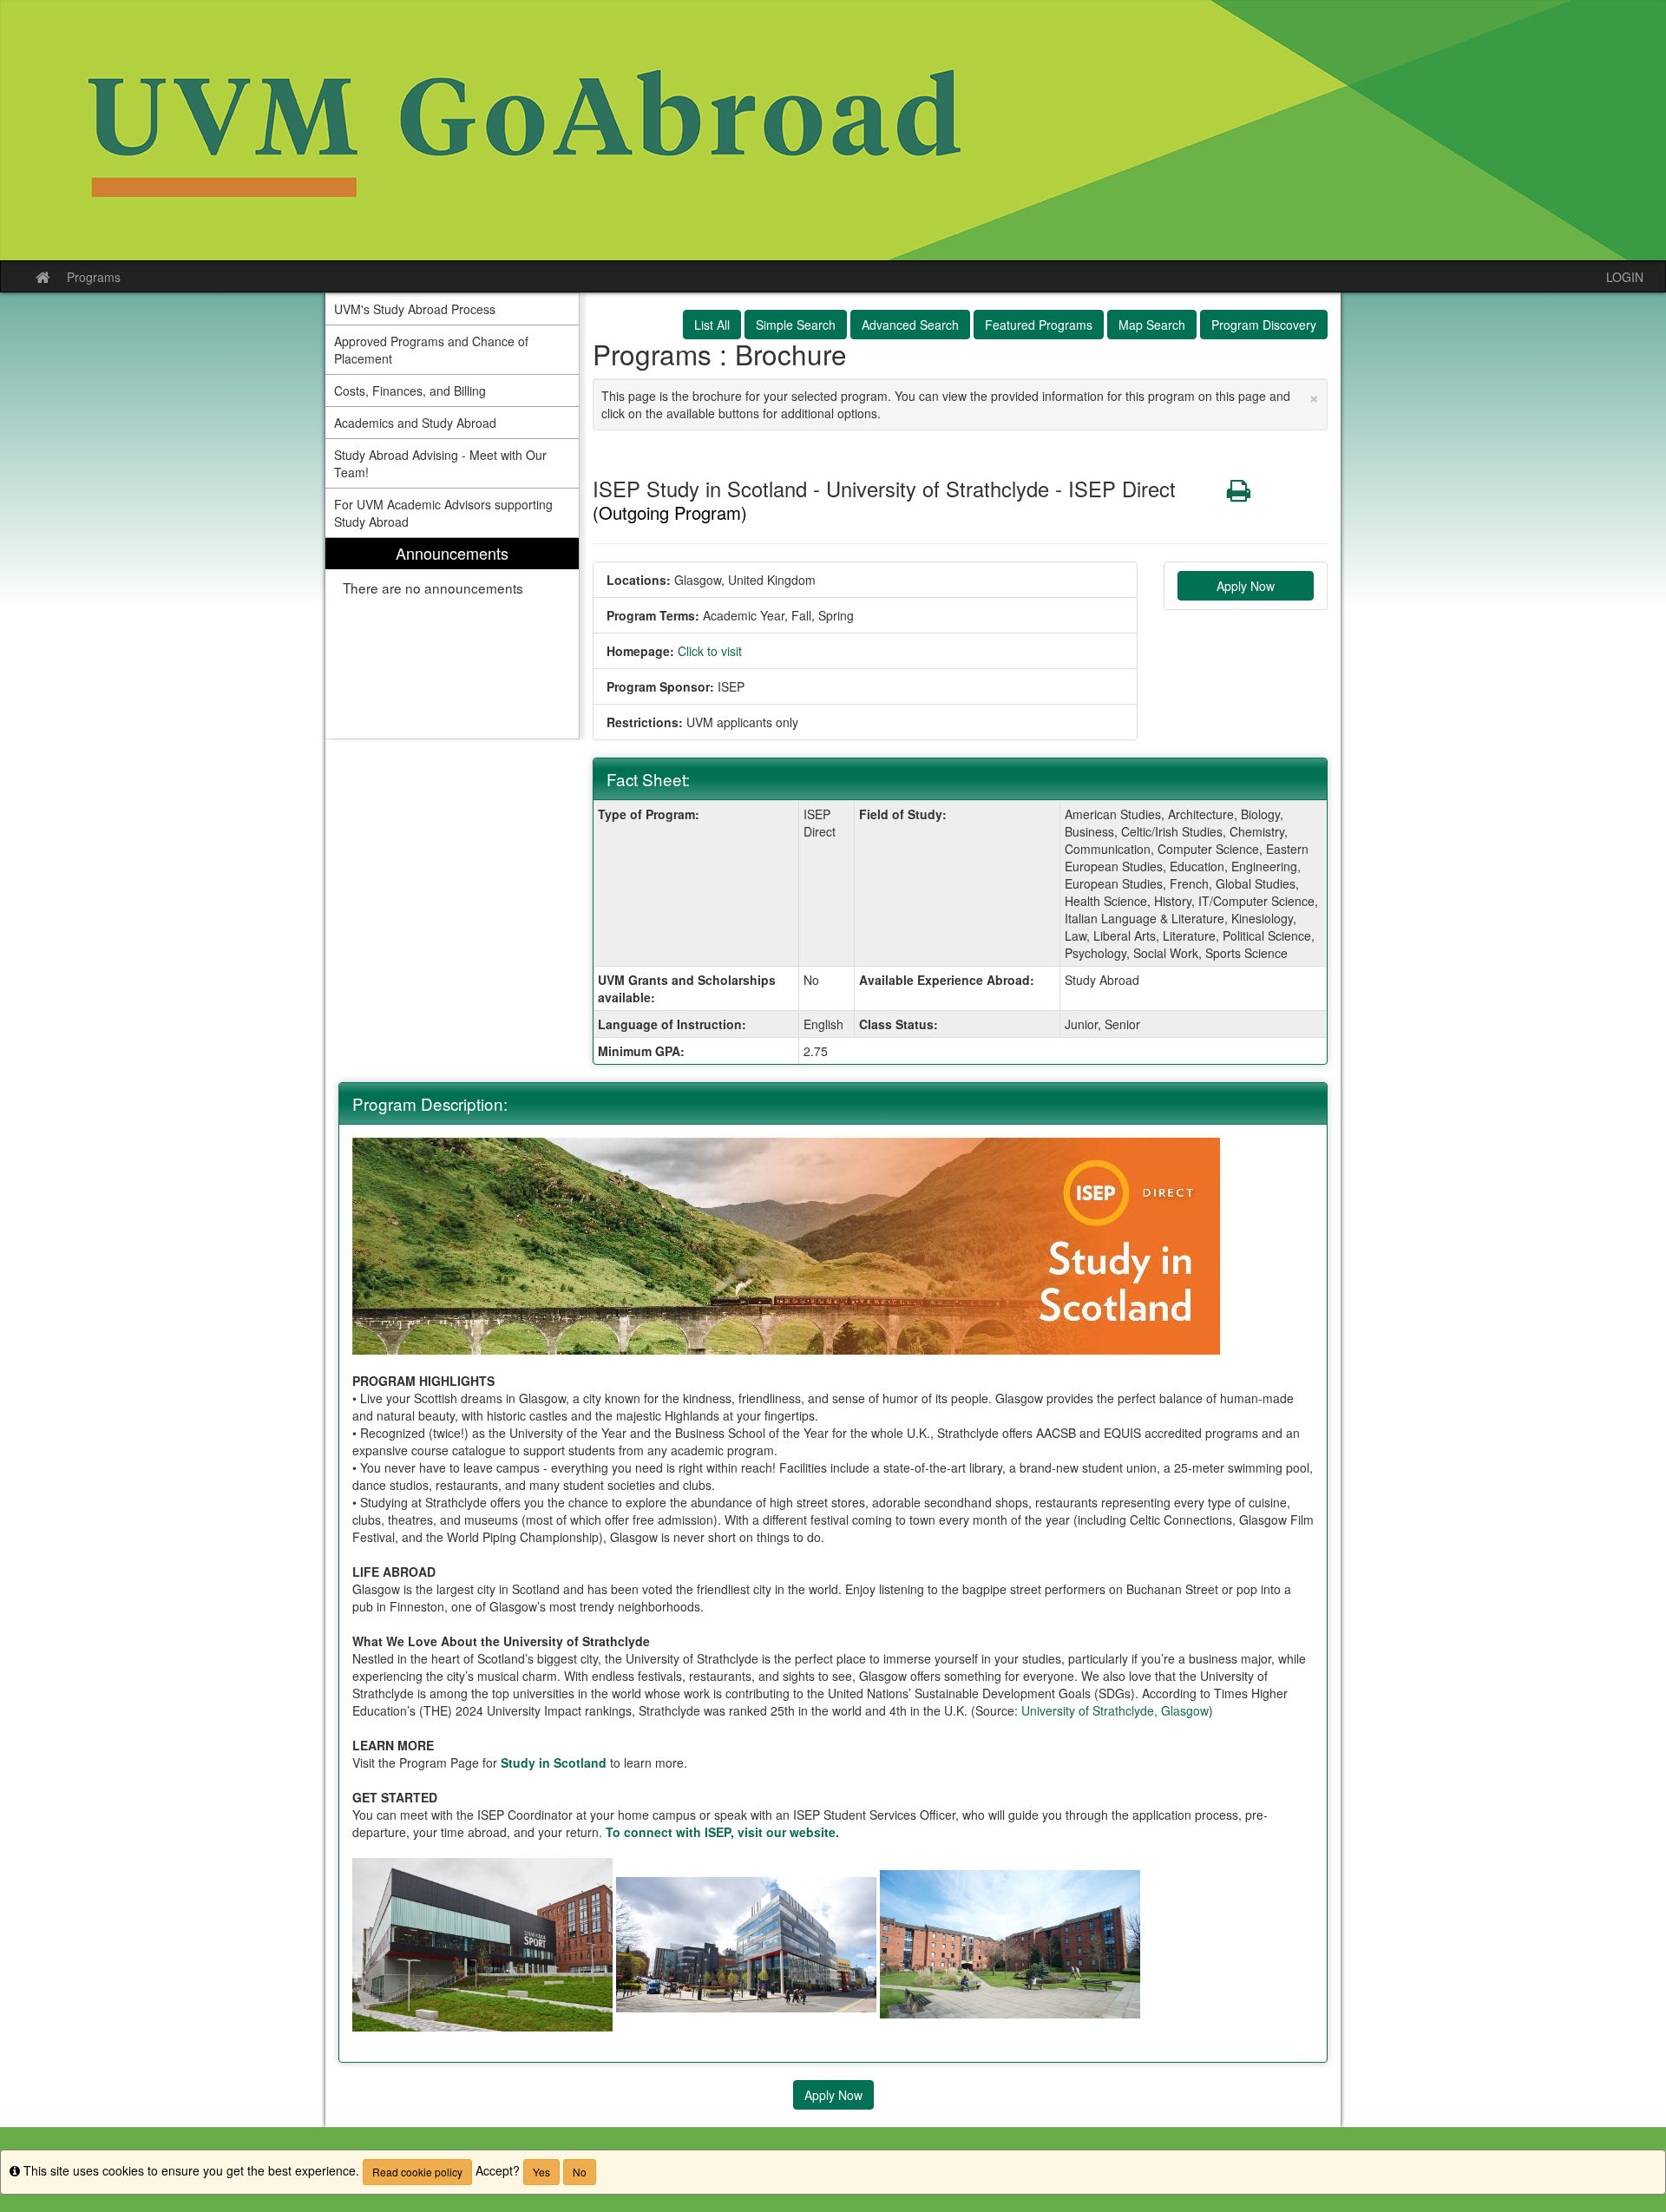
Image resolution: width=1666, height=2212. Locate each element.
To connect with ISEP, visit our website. (722, 1832)
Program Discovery (1264, 325)
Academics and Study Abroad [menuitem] (415, 423)
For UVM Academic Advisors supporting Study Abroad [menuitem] (443, 513)
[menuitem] (452, 638)
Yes (541, 2172)
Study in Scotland (554, 1762)
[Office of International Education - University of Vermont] (833, 130)
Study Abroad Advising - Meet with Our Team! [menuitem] (440, 463)
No (580, 2172)
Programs (94, 277)
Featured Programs (1039, 325)
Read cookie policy (417, 2172)
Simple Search (796, 325)
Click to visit (710, 651)
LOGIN (1625, 277)
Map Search (1152, 325)
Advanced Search (910, 325)
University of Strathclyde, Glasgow (1115, 1710)
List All (712, 325)
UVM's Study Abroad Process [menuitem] (415, 309)
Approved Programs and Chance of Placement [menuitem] (431, 350)
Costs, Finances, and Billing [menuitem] (410, 391)
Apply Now (1246, 586)
